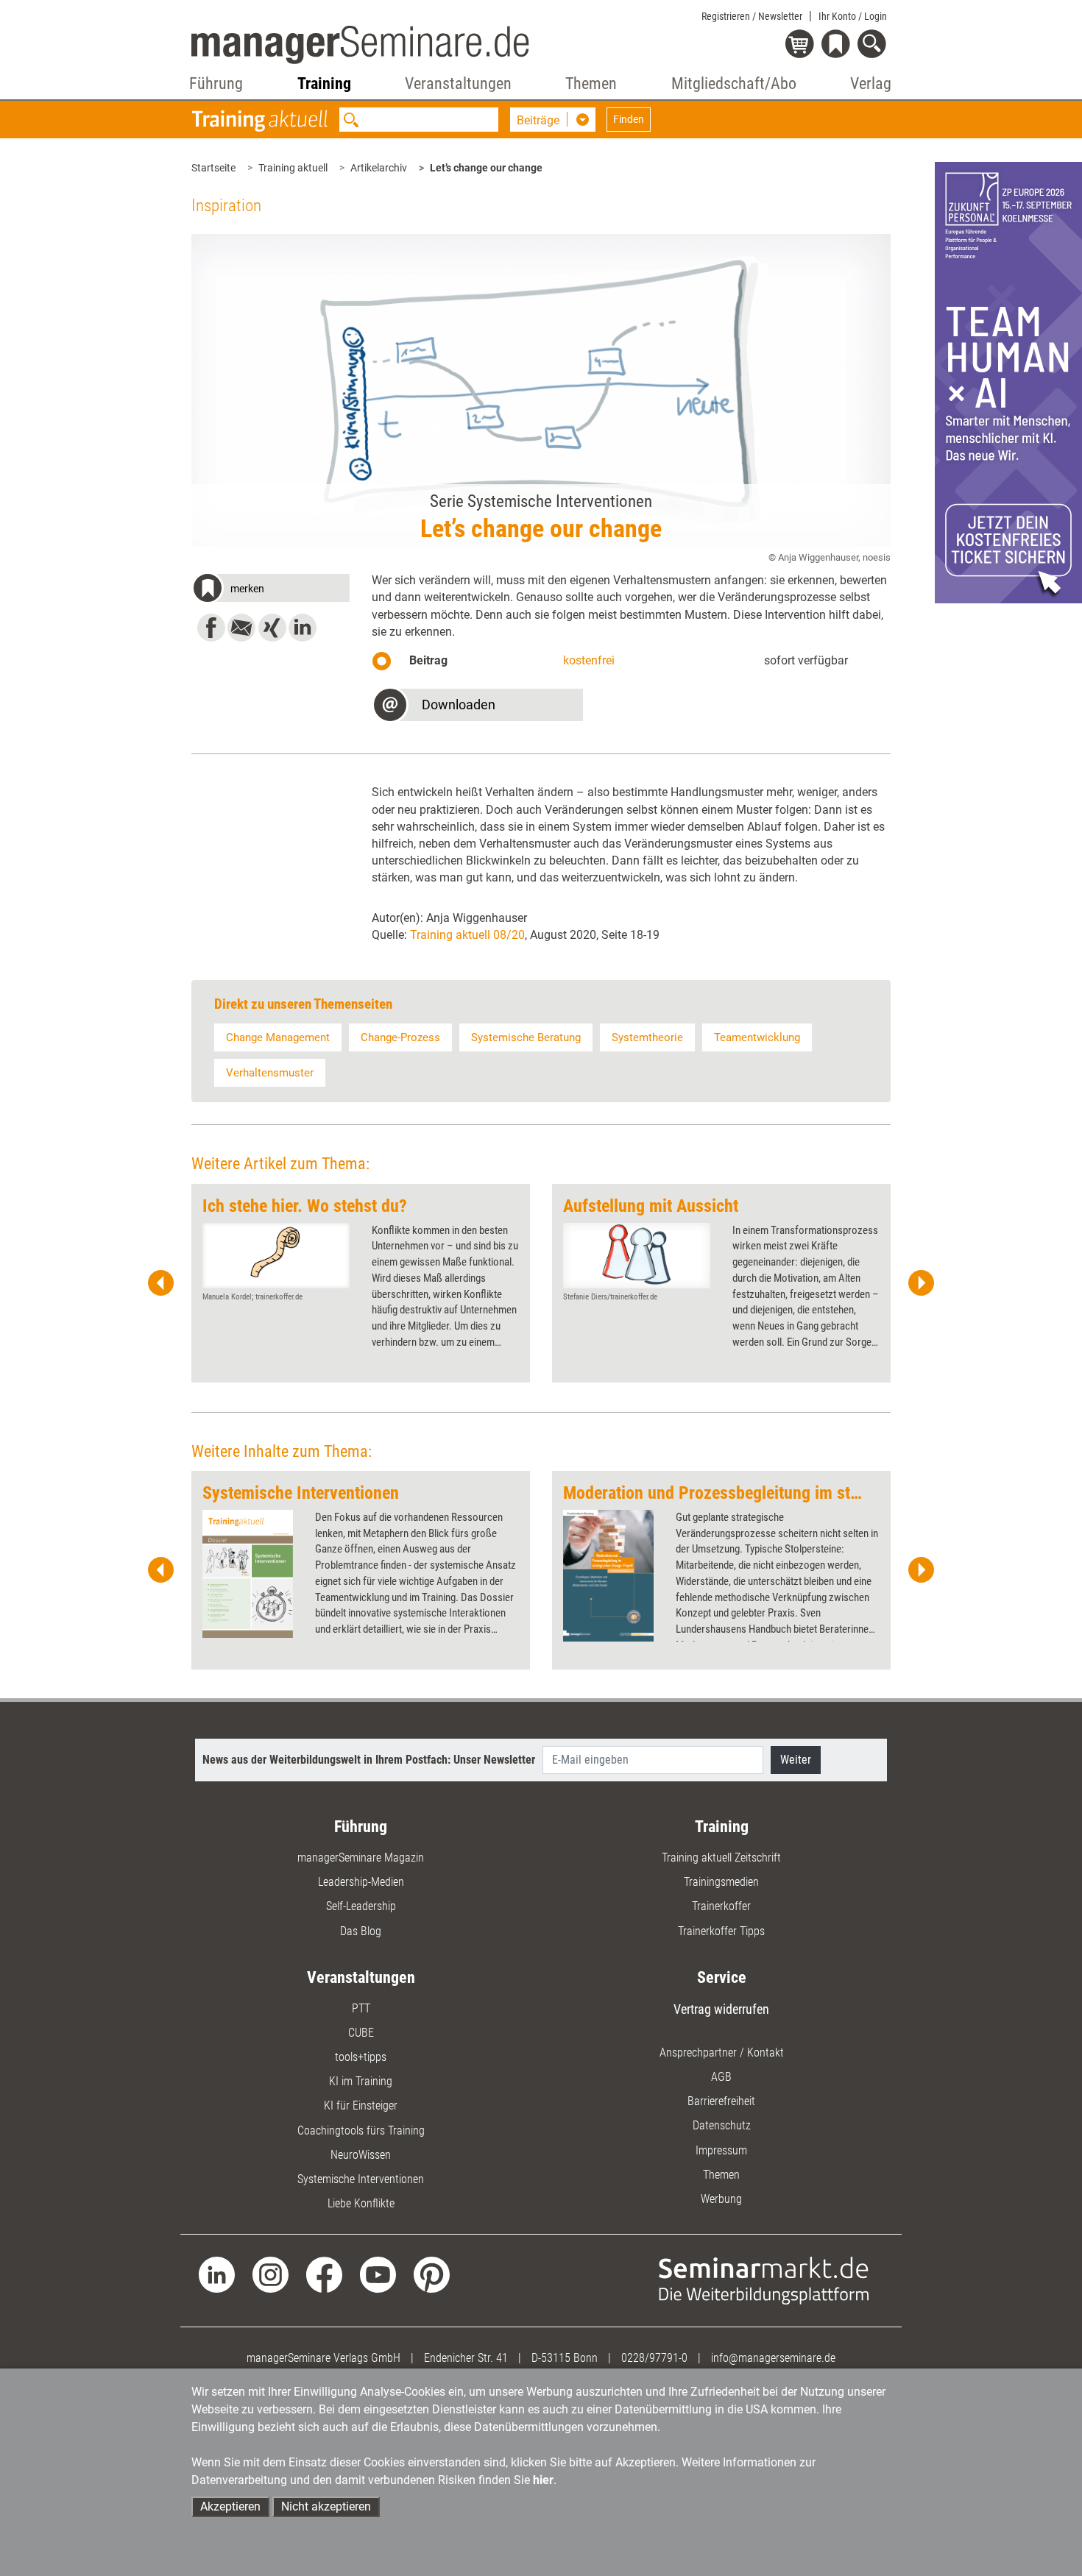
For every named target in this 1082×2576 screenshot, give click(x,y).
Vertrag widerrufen (721, 2009)
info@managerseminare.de (773, 2358)
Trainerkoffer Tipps (721, 1931)
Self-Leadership (361, 1906)
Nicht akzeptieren (326, 2506)
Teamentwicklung (757, 1037)
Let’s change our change (486, 168)
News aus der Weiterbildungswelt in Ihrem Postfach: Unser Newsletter (369, 1760)
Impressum (721, 2150)
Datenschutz (722, 2125)
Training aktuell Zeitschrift (721, 1858)
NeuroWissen (361, 2155)
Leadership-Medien (361, 1882)
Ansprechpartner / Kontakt (722, 2052)
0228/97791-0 (654, 2358)
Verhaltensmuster (270, 1073)
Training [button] (324, 84)
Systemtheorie (647, 1037)
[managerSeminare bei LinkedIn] (217, 2274)
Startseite (213, 168)
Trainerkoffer (721, 1906)
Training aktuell (293, 168)
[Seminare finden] (764, 2280)
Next (921, 1283)
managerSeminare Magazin (361, 1858)
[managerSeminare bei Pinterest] (432, 2274)
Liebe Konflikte (361, 2203)
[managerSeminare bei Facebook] (324, 2274)
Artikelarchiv (379, 168)
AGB (721, 2077)
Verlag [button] (871, 84)
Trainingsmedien (721, 1882)
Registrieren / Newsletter (752, 16)
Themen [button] (591, 84)
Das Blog (361, 1931)
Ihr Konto (853, 16)
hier (543, 2480)
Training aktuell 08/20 (467, 935)
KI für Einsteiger (361, 2105)
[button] (270, 590)
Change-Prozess (400, 1037)
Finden (629, 119)
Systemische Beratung (526, 1037)
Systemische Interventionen (361, 2179)
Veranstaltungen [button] (458, 84)
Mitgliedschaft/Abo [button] (734, 84)
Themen (721, 2175)
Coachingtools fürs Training (361, 2130)
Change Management (278, 1037)
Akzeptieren (230, 2506)
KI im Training (361, 2081)
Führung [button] (216, 84)
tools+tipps (361, 2057)
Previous (161, 1283)
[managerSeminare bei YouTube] (378, 2274)
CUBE (361, 2033)
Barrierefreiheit (721, 2101)
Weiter (796, 1760)
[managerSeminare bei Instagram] (270, 2274)
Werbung (721, 2199)
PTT (361, 2008)
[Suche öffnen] (874, 45)
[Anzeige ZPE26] (1008, 382)
